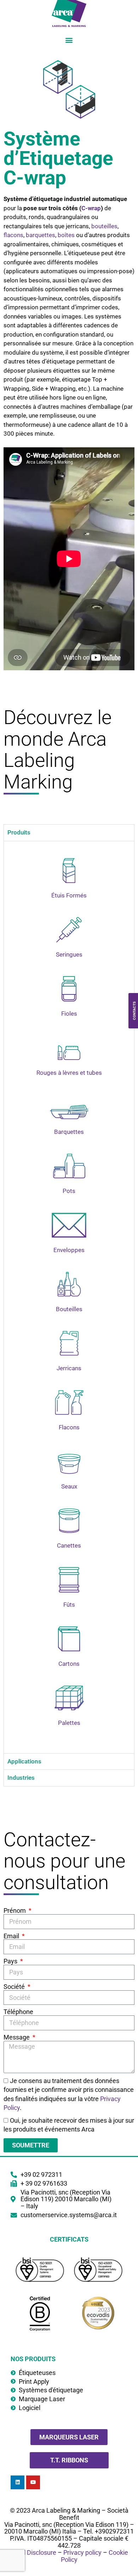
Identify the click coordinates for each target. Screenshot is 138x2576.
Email (12, 1936)
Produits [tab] (19, 832)
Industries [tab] (21, 1778)
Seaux (69, 1486)
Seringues (69, 954)
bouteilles (104, 226)
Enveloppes (69, 1250)
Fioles (69, 1014)
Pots (69, 1191)
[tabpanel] (69, 1297)
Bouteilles (69, 1309)
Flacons (69, 1427)
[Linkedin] (18, 2482)
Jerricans (69, 1368)
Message (17, 2037)
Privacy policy (82, 2552)
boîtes (66, 235)
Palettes (69, 1723)
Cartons (69, 1664)
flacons (13, 235)
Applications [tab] (24, 1761)
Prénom (15, 1911)
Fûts (69, 1605)
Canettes (69, 1545)
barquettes (41, 235)
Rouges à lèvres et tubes (69, 1073)
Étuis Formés (69, 895)
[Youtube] (33, 2482)
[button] (69, 40)
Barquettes (69, 1132)
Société (15, 1987)
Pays (11, 1961)
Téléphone (18, 2012)
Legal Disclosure (33, 2552)
